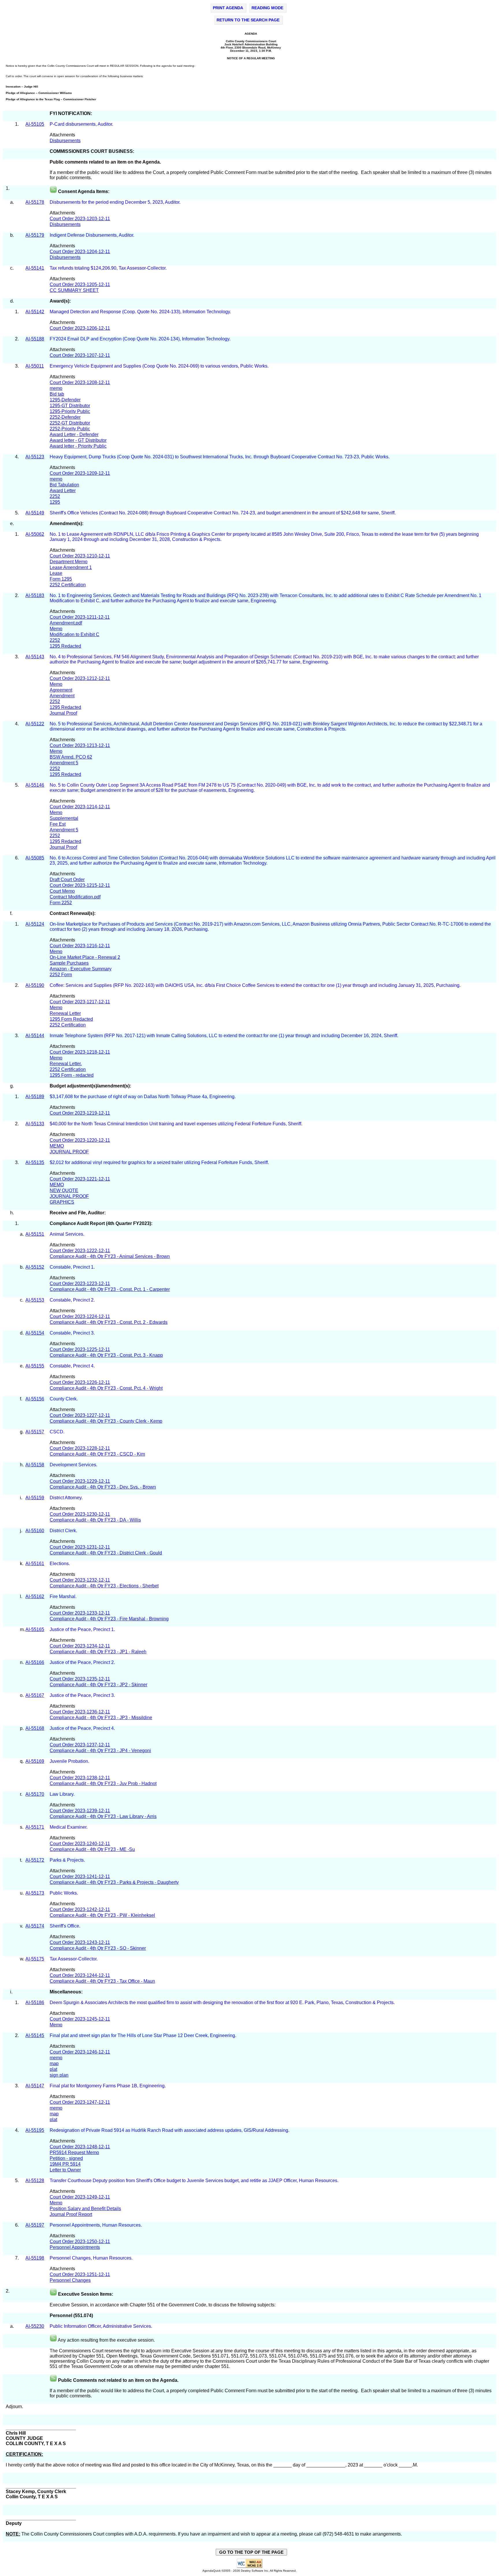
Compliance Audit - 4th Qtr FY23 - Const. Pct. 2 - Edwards (109, 1322)
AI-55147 (35, 2086)
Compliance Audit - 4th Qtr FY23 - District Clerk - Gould (106, 1553)
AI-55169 (35, 1761)
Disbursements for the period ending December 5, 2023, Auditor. (115, 202)
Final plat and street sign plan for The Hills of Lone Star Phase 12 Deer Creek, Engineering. (144, 2035)
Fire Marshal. (63, 1596)
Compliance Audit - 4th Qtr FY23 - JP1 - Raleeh (98, 1652)
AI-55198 (35, 2258)
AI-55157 (35, 1432)
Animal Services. (68, 1234)
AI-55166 (35, 1662)
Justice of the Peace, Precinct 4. (83, 1728)
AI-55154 (35, 1333)
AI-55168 (35, 1728)
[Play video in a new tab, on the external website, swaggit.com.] (53, 191)
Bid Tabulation (64, 485)
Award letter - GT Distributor (78, 440)
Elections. (60, 1564)
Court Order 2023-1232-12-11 (80, 1580)
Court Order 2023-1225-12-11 (80, 1349)
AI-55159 (35, 1498)
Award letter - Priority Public (78, 446)
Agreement (61, 690)
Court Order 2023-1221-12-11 (80, 1179)
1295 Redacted (65, 646)
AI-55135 (35, 1162)
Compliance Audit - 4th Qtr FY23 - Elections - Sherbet (104, 1586)
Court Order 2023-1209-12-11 (80, 473)
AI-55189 (35, 1097)
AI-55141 (35, 268)
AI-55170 (35, 1794)
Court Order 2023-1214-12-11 (80, 807)
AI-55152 (35, 1267)
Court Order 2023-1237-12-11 (80, 1745)
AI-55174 (35, 1926)
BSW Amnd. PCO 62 (71, 757)
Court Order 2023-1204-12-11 (80, 252)
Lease (56, 573)
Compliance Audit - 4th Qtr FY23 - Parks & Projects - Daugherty (114, 1882)
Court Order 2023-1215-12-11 (80, 885)
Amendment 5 (64, 763)
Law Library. (63, 1794)
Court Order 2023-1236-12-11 (80, 1712)
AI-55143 (35, 657)
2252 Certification (68, 585)
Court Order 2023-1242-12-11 (80, 1909)
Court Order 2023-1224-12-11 (80, 1316)
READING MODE (267, 8)
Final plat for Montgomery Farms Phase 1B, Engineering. (108, 2086)
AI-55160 (35, 1531)
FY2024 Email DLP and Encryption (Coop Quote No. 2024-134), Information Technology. (141, 339)
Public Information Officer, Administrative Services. (101, 2326)
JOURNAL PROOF (69, 1152)
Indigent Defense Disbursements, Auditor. (92, 235)
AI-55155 (35, 1366)
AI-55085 (35, 858)
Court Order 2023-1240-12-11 (80, 1844)
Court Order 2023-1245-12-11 (80, 2019)
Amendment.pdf (66, 623)
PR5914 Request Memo (74, 2152)
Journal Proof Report (71, 2214)
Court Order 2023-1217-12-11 (80, 1002)
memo (56, 388)
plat (53, 2069)
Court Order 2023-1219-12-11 (80, 1113)
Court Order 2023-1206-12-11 (80, 328)
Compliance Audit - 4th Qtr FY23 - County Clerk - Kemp (106, 1421)
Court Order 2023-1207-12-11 (80, 355)
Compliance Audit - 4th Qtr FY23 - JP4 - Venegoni (100, 1751)
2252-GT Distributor (70, 423)
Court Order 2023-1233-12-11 (80, 1613)
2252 (55, 496)
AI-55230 (35, 2326)
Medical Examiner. (69, 1827)
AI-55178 (35, 202)
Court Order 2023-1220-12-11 (80, 1140)
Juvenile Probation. (70, 1761)
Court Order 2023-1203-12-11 (80, 219)
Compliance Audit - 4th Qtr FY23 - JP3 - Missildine (101, 1718)
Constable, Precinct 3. (73, 1333)
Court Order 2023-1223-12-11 (80, 1284)
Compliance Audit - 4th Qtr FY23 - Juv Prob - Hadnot (103, 1783)
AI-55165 (35, 1629)
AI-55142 (35, 312)
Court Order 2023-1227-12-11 (80, 1415)
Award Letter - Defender (74, 434)
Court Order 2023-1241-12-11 (80, 1877)
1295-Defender (65, 400)
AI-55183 (35, 595)
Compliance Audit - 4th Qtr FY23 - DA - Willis (95, 1520)
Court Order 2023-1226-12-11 (80, 1382)
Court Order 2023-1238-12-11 (80, 1778)
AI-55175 (35, 1959)
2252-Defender (65, 417)
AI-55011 (35, 366)
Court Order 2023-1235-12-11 (80, 1679)
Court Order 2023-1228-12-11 (80, 1448)
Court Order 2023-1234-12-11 (80, 1646)
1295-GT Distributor (70, 406)
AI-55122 (35, 724)
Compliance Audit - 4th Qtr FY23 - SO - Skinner (98, 1948)
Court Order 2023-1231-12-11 (80, 1547)
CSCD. (57, 1432)
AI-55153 (35, 1300)
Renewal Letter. (66, 1064)
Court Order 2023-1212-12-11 (80, 678)
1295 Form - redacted (72, 1075)
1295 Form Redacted (71, 1019)
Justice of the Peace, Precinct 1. (83, 1629)
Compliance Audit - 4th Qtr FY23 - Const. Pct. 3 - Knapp (106, 1355)
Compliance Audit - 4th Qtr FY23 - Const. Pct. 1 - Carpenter (110, 1289)
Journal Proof (63, 713)
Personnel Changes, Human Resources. (91, 2258)
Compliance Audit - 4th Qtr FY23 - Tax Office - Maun (102, 1981)
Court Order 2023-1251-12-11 (80, 2274)
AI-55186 (35, 2003)
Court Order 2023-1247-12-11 (80, 2102)
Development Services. (74, 1465)
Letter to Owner (65, 2170)
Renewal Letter (65, 1013)
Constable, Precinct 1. (72, 1267)
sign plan (59, 2075)
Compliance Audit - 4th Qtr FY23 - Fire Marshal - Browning (109, 1619)
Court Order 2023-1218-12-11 (80, 1052)
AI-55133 (35, 1124)
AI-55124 (35, 924)
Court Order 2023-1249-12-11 (80, 2197)
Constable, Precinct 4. (73, 1366)
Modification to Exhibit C (75, 634)
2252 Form (61, 975)
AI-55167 (35, 1695)
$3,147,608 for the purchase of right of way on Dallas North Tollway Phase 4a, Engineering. (143, 1097)
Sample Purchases (69, 963)
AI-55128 (35, 2181)
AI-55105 (35, 124)
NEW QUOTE (64, 1190)
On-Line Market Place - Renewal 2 (85, 957)
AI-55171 (35, 1827)
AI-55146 (35, 785)
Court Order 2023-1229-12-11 (80, 1481)
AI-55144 (35, 1036)
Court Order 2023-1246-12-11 (80, 2052)
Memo (56, 629)
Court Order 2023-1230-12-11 (80, 1514)
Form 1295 (61, 579)
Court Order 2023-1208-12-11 (80, 382)
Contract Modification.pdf (75, 897)
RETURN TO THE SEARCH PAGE (248, 20)
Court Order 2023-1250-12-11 (80, 2242)
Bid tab (57, 394)
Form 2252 (61, 903)
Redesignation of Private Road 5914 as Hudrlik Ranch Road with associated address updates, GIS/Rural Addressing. (170, 2130)
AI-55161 (35, 1564)
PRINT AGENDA (228, 8)
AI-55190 (35, 985)
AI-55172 (35, 1860)
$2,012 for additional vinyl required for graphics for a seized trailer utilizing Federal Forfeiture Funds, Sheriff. (160, 1162)
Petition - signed (66, 2158)
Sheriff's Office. (66, 1926)
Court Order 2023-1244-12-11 (80, 1975)
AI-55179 (35, 235)
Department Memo (69, 562)
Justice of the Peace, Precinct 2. (83, 1662)
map (54, 2063)
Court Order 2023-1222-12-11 (80, 1251)
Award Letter (63, 491)
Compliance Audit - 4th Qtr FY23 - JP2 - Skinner (98, 1685)
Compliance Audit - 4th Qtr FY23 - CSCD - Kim (97, 1454)
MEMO (57, 1146)
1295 (55, 502)
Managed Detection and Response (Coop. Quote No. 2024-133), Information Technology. (140, 312)
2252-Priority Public (70, 429)
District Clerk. (64, 1531)
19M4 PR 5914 (65, 2164)
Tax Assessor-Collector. (74, 1959)
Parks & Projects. (68, 1860)
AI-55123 (35, 457)
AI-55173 (35, 1893)
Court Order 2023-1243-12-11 (80, 1942)
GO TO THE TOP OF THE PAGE (251, 2552)
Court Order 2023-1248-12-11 (80, 2147)
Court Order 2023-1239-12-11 (80, 1811)
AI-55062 (35, 534)
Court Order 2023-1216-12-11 (80, 946)
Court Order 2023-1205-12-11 (80, 285)
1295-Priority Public (70, 411)
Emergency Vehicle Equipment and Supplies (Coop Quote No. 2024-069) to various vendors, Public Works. (160, 366)
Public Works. (64, 1893)
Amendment (62, 696)
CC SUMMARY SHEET (74, 290)
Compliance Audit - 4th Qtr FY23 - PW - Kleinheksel (102, 1915)
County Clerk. (64, 1399)
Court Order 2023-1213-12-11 (80, 745)
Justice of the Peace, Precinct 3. (83, 1695)
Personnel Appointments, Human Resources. (96, 2225)
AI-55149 (35, 513)
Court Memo (62, 891)
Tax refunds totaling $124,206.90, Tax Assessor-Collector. (109, 268)
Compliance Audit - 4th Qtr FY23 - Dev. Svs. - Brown (103, 1487)
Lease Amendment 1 (71, 567)
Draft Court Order (67, 880)
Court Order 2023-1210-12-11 (80, 556)
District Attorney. (67, 1498)
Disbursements (65, 141)
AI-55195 (35, 2130)
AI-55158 (35, 1465)
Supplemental (64, 818)
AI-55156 (35, 1399)
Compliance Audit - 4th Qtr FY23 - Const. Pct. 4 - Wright (106, 1388)
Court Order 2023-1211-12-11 (80, 617)
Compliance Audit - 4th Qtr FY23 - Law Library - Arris (103, 1816)
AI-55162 (35, 1596)
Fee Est (58, 824)
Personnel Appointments (75, 2247)
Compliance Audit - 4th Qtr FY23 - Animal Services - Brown (110, 1256)
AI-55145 (35, 2035)
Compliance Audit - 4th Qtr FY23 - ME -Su (92, 1849)
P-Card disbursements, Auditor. (82, 124)
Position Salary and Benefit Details (85, 2209)
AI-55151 (35, 1234)
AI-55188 (35, 339)
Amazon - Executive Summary (81, 969)
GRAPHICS (62, 1202)
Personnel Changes (70, 2280)
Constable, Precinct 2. (73, 1300)
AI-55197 (35, 2225)
